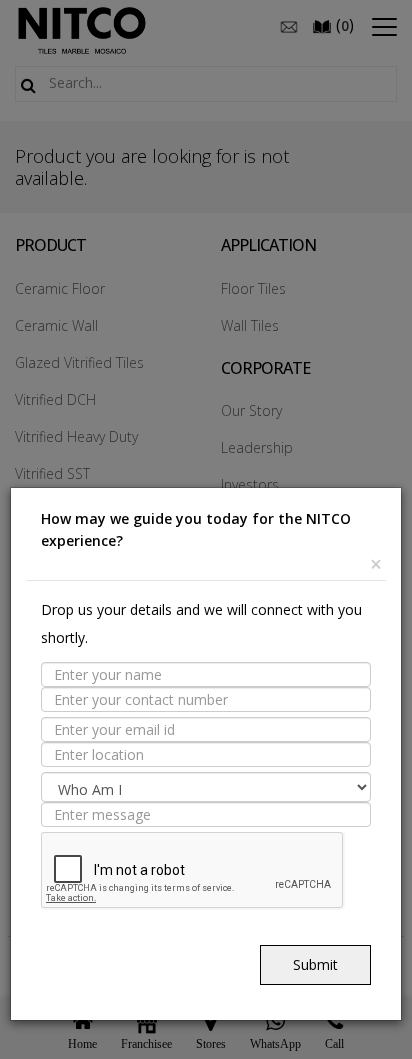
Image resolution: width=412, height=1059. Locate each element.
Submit (315, 964)
